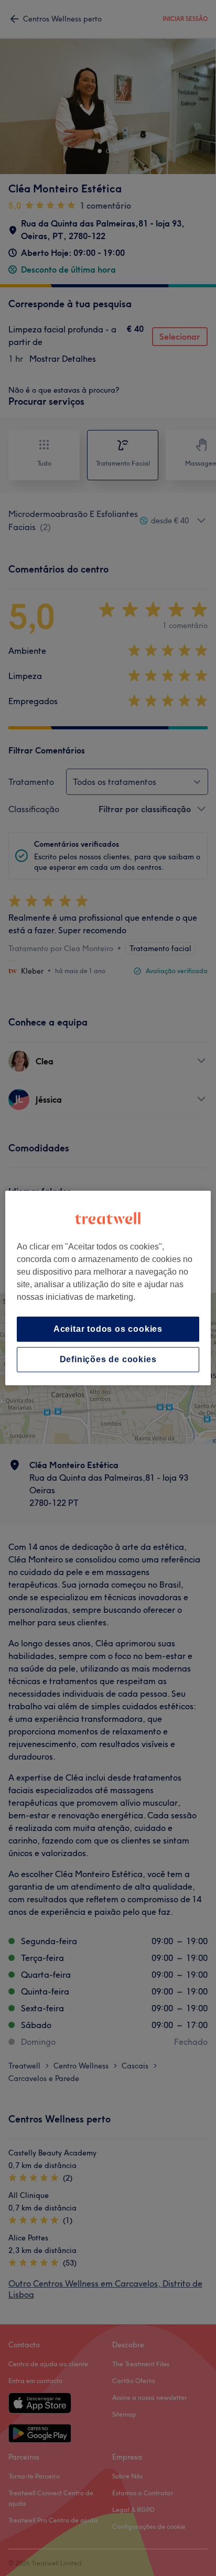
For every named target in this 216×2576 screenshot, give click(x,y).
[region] (108, 1288)
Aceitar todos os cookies (108, 1329)
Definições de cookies (108, 1359)
